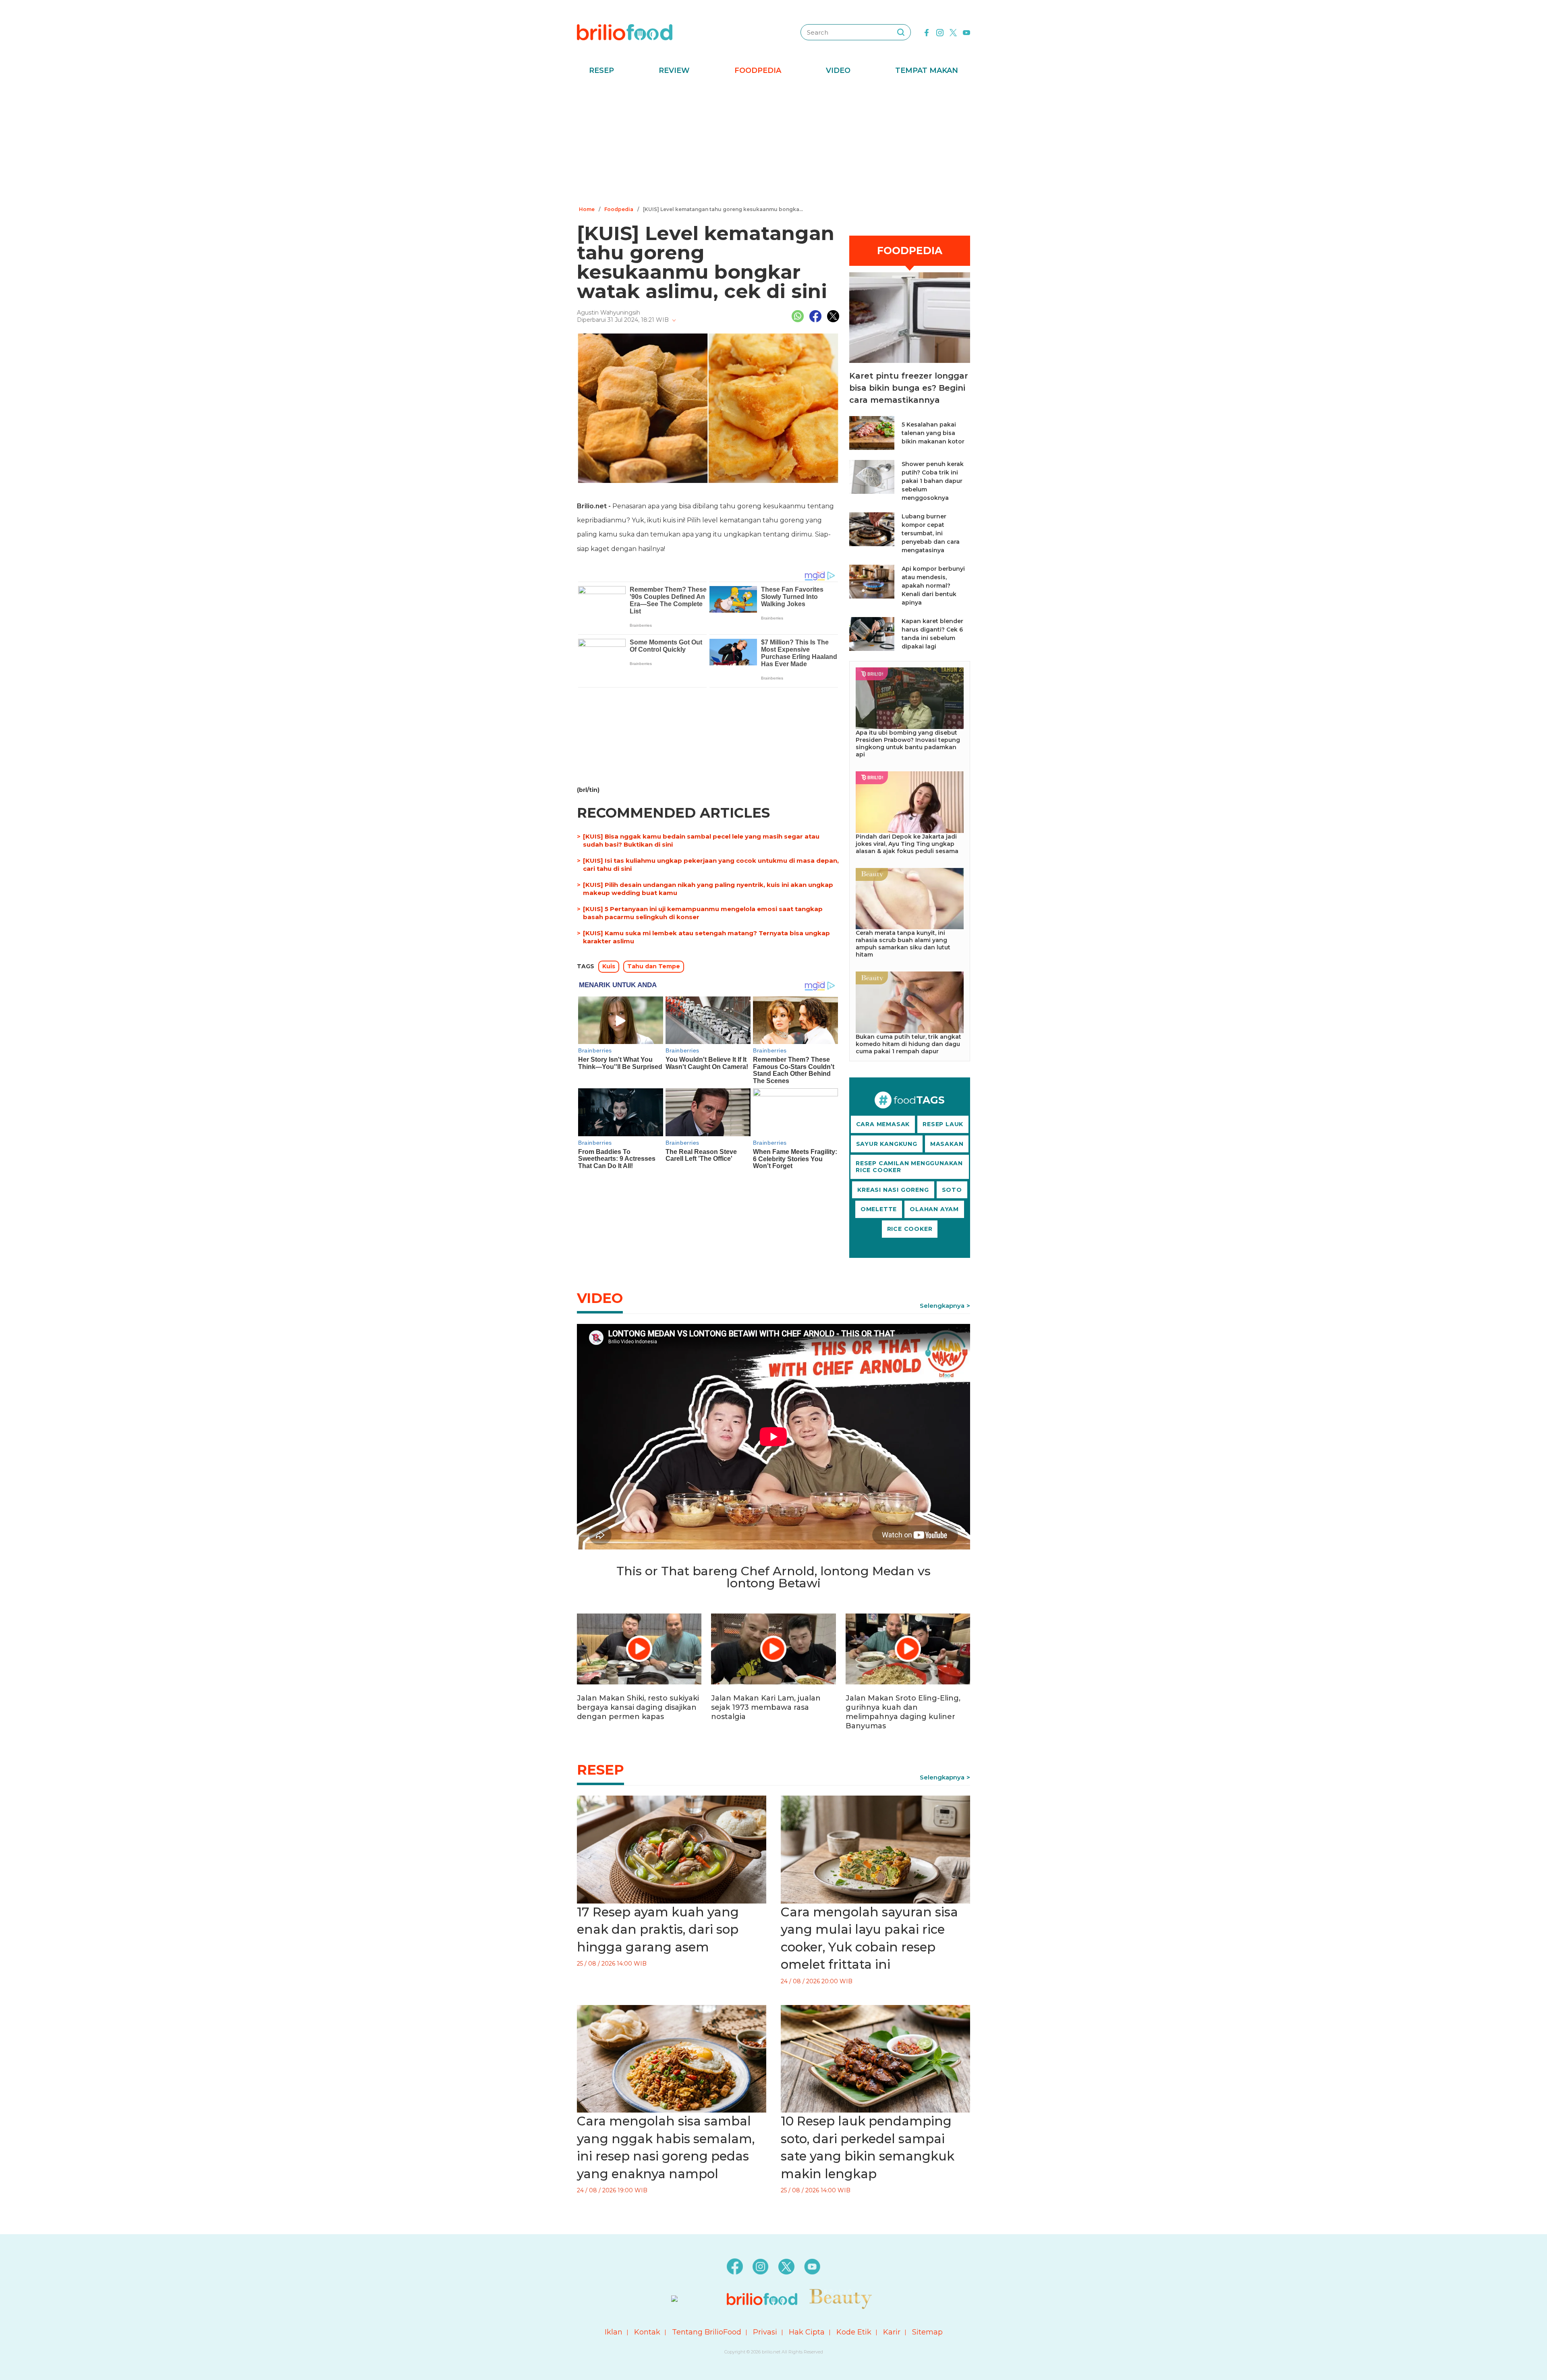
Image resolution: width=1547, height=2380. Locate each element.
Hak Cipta (807, 2332)
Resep (601, 70)
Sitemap (927, 2332)
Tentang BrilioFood (707, 2332)
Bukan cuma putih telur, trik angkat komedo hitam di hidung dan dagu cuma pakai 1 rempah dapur (908, 1044)
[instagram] (940, 32)
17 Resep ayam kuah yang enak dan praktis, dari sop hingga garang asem (658, 1929)
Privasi (765, 2332)
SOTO (952, 1190)
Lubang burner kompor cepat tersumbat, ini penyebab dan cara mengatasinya (931, 533)
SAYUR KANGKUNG (887, 1144)
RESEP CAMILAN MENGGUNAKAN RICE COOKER (909, 1167)
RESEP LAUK (943, 1124)
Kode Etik (854, 2332)
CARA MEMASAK (883, 1124)
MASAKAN (947, 1144)
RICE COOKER (910, 1229)
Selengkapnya (942, 1306)
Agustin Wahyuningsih (609, 313)
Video (838, 70)
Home (587, 209)
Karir (892, 2332)
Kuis (609, 966)
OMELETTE (879, 1209)
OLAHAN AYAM (934, 1209)
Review (674, 70)
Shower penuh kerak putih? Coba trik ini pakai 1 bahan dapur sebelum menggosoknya (933, 481)
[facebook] (927, 32)
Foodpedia (758, 70)
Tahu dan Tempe (654, 966)
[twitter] (953, 32)
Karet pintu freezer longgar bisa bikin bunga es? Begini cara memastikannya (909, 388)
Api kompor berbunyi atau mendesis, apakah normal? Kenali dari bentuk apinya (933, 586)
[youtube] (966, 32)
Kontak (647, 2332)
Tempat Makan (927, 70)
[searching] (901, 32)
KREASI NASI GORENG (893, 1190)
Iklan (614, 2332)
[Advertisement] (773, 143)
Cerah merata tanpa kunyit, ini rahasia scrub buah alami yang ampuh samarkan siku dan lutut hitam (903, 944)
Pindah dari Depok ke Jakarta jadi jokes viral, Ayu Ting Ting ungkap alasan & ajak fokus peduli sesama (907, 844)
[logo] (625, 32)
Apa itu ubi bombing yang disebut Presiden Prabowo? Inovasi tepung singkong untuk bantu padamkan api (908, 744)
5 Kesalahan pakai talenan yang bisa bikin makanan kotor (933, 433)
